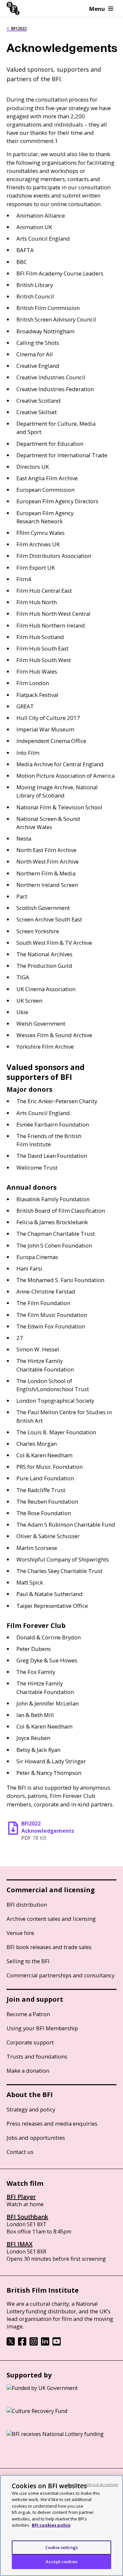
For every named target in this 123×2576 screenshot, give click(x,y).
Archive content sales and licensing (51, 1919)
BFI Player (21, 2197)
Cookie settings (61, 2547)
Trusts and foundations (37, 2056)
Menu (97, 9)
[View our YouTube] (57, 2344)
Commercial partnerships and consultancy (61, 1975)
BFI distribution (27, 1905)
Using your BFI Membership (42, 2028)
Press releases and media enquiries (52, 2123)
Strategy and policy (31, 2109)
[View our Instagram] (34, 2344)
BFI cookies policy (51, 2525)
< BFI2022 (17, 28)
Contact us (20, 2152)
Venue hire (20, 1933)
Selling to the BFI (28, 1961)
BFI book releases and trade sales (49, 1947)
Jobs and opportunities (36, 2138)
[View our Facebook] (22, 2344)
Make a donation (28, 2071)
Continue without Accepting (92, 2484)
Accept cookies (61, 2562)
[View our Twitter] (11, 2344)
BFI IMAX (20, 2244)
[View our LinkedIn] (45, 2344)
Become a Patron (28, 2014)
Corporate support (30, 2042)
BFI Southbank (27, 2217)
